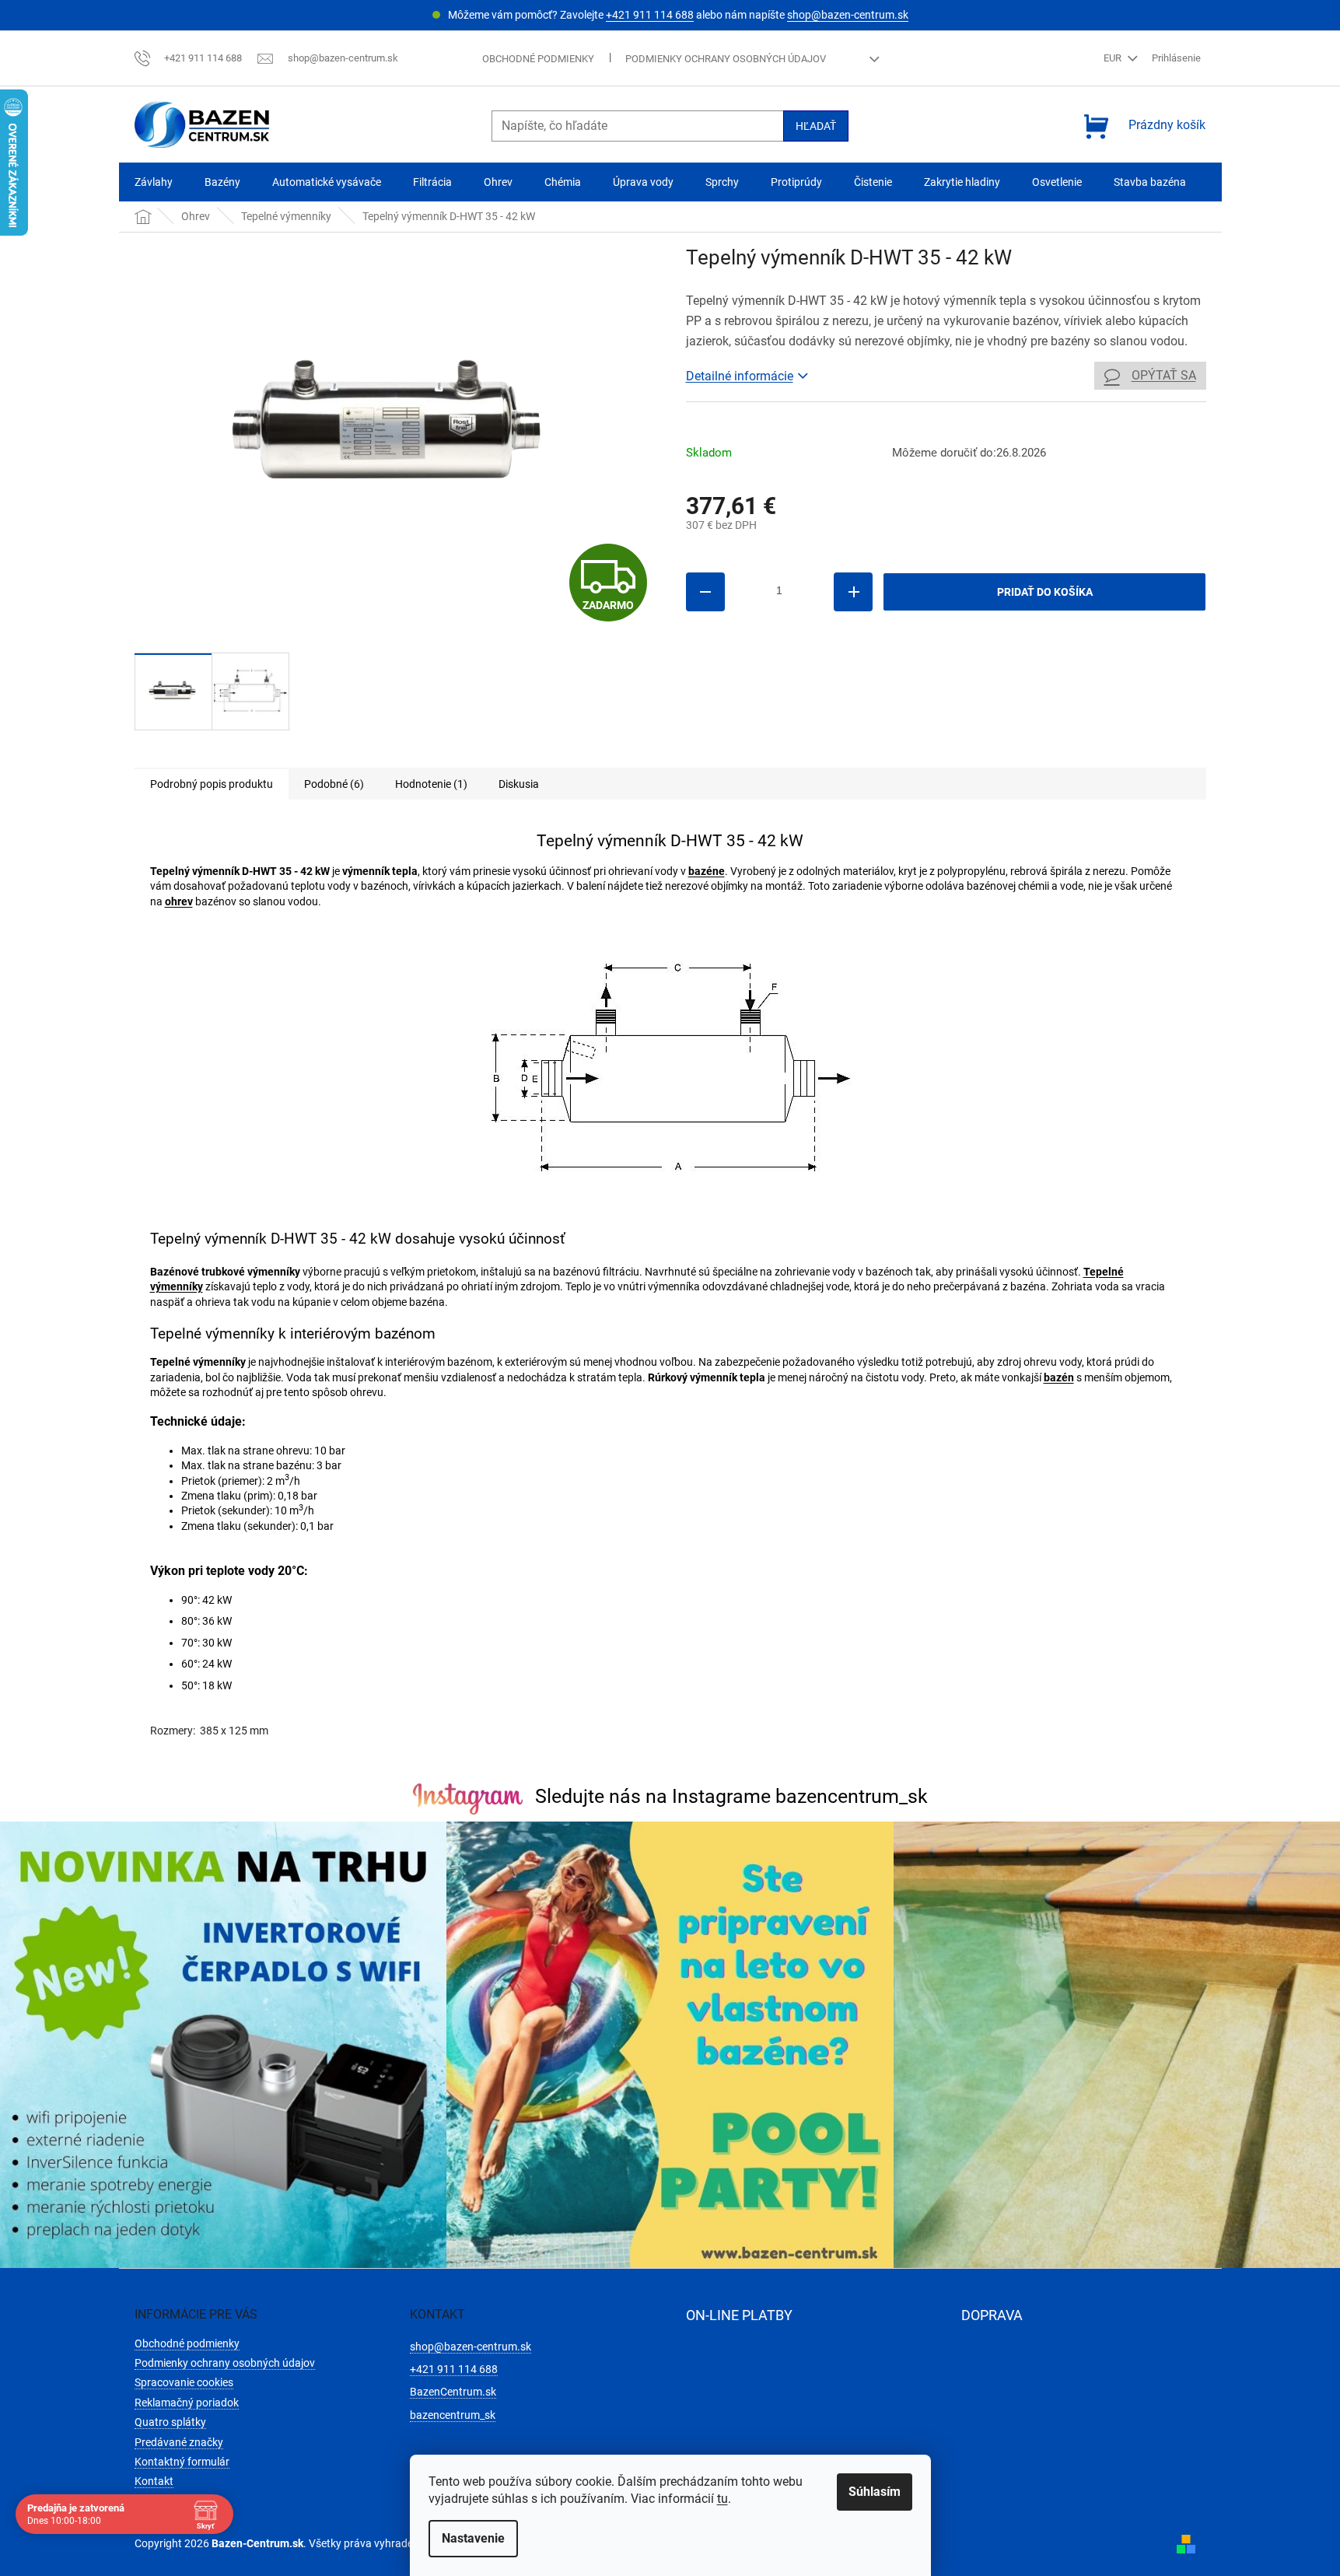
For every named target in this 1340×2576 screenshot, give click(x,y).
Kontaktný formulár (182, 2462)
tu (722, 2499)
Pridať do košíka (1045, 592)
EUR (1114, 58)
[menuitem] (154, 182)
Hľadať (816, 126)
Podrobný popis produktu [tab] (212, 784)
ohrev (179, 901)
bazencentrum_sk (453, 2415)
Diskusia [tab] (519, 784)
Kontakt (154, 2481)
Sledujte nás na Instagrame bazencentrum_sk (731, 1796)
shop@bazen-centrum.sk (848, 15)
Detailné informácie (740, 376)
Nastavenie (473, 2538)
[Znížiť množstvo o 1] (705, 592)
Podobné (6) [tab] (334, 784)
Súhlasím (875, 2492)
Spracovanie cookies (184, 2382)
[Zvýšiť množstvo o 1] (853, 592)
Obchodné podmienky (538, 59)
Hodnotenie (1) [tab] (431, 784)
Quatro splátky (170, 2422)
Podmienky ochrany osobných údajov (726, 59)
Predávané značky (179, 2442)
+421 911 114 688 (650, 15)
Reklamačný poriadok (187, 2403)
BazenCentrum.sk (453, 2392)
